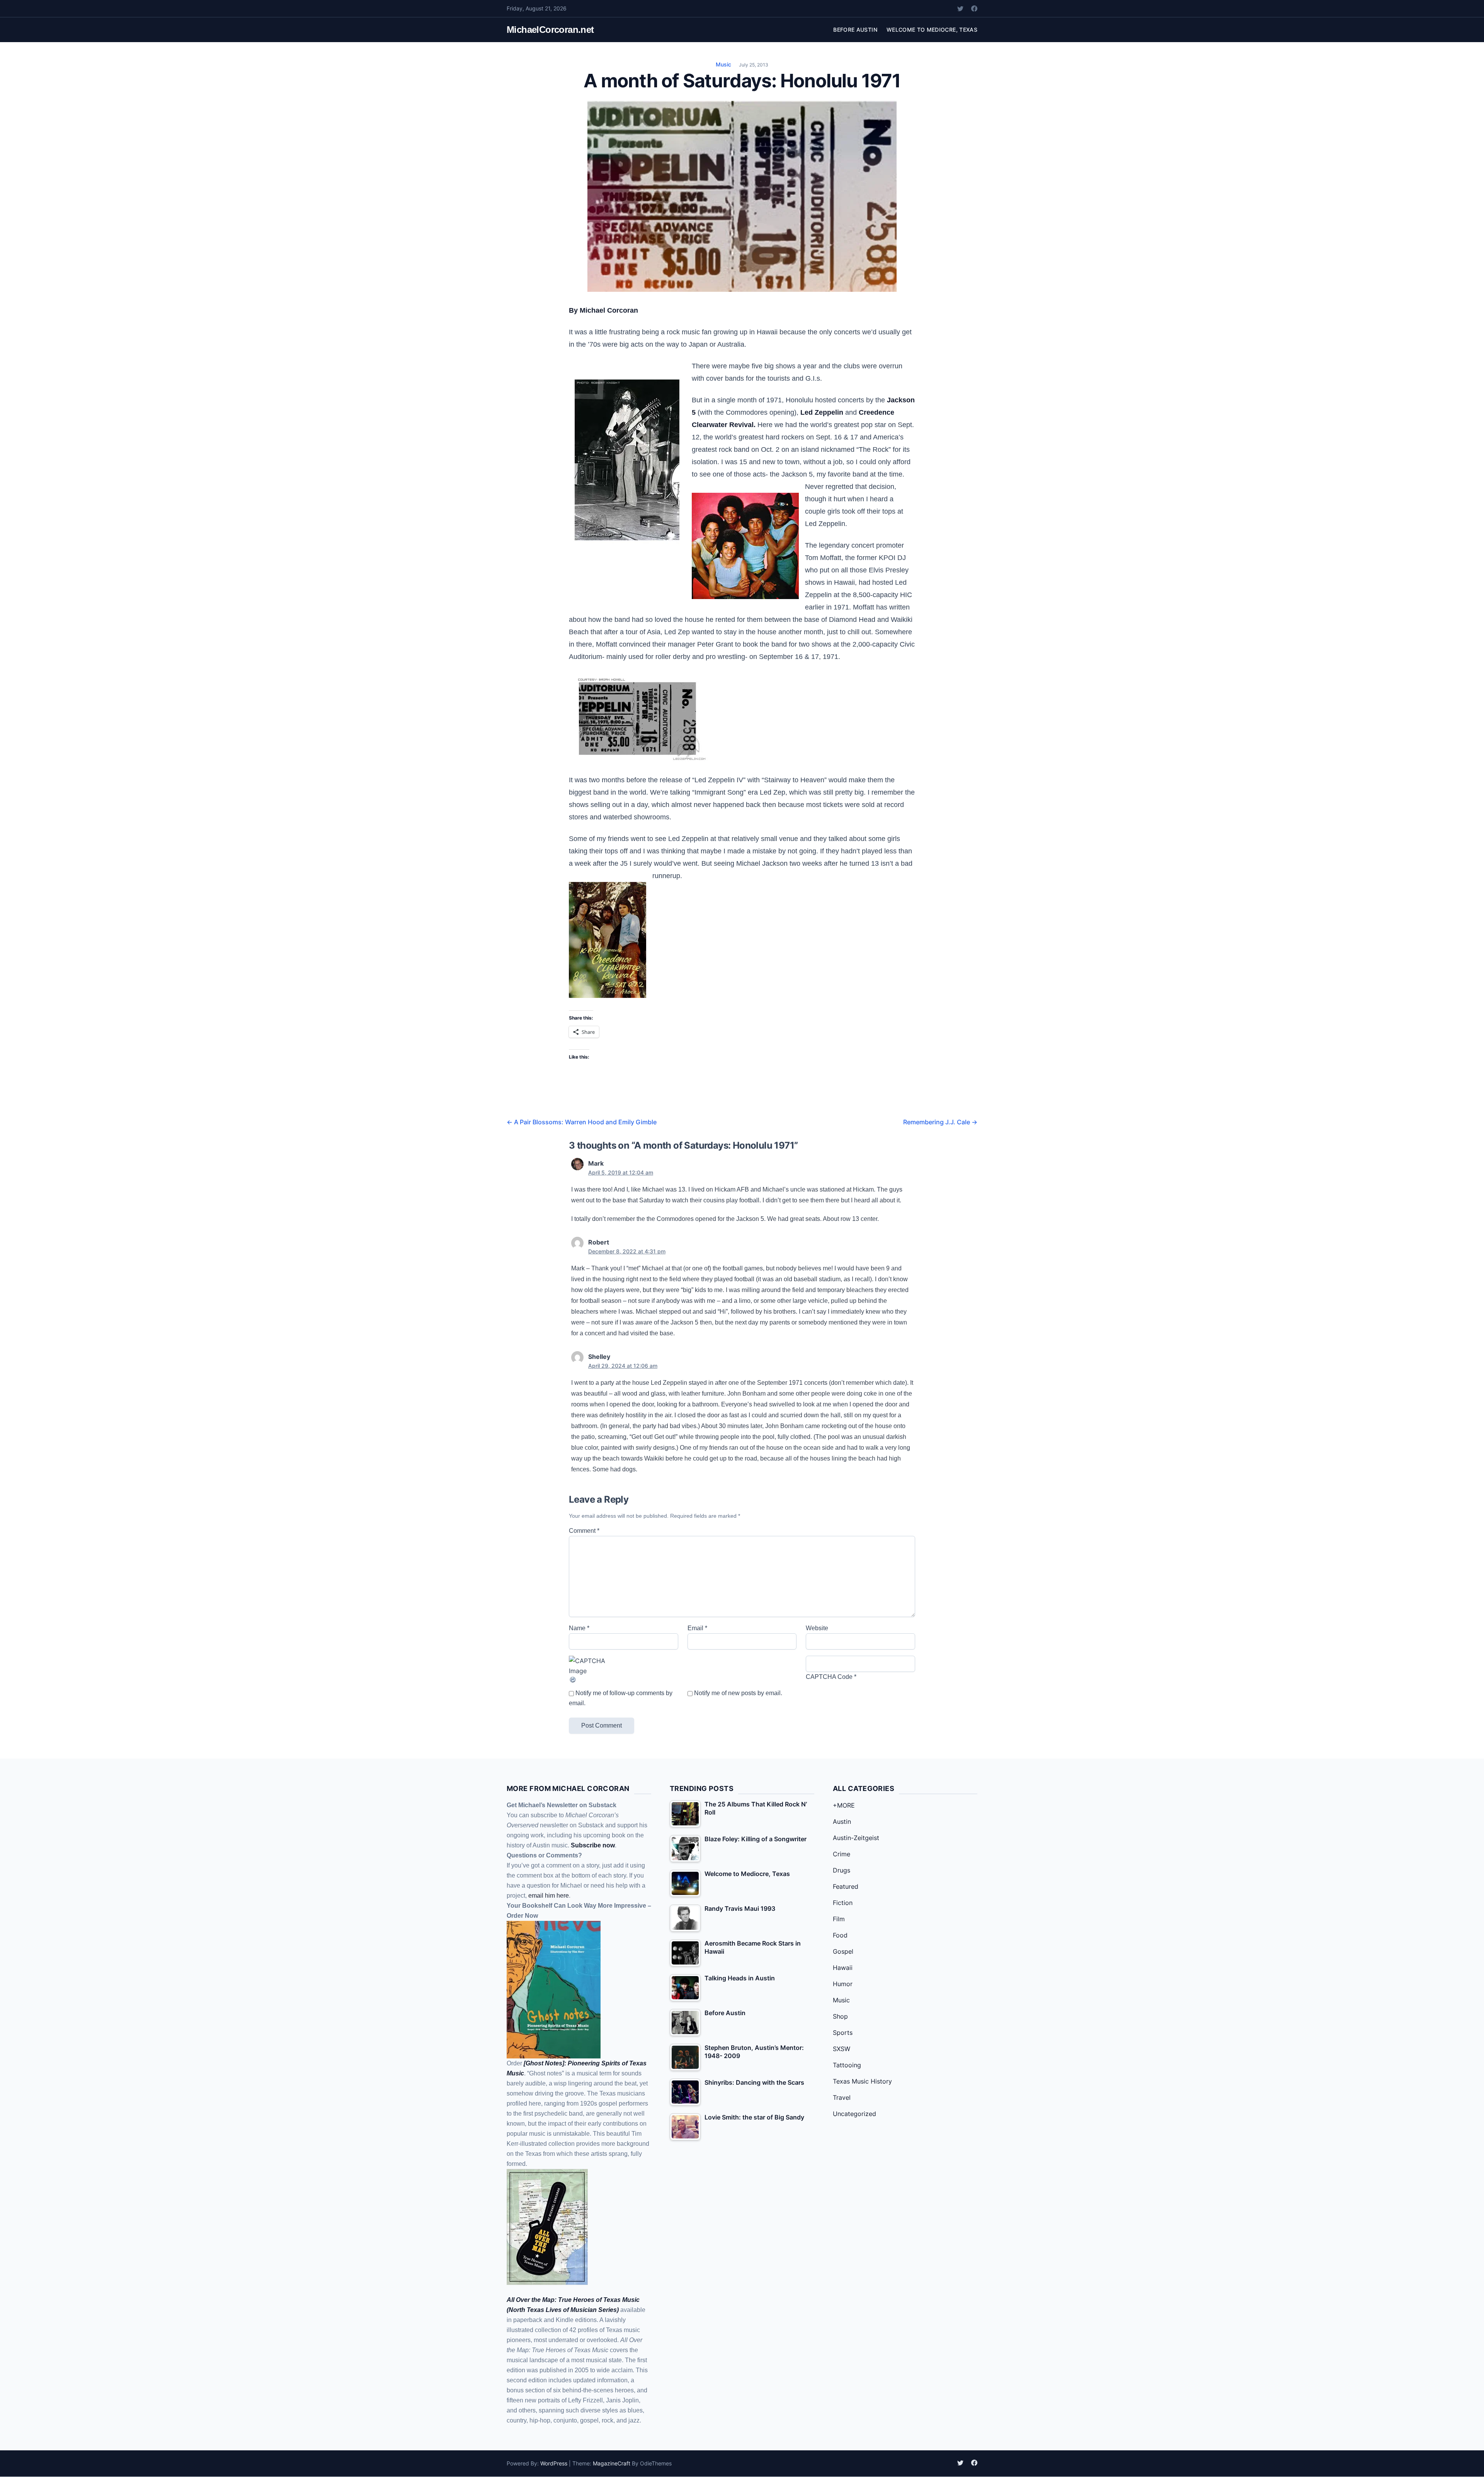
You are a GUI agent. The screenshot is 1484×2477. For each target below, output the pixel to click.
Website (817, 1628)
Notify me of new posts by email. (738, 1693)
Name (579, 1628)
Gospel (843, 1951)
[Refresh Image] (624, 1680)
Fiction (843, 1903)
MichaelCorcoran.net (550, 30)
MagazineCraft (612, 2463)
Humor (843, 1984)
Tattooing (847, 2065)
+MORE (844, 1805)
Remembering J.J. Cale (940, 1122)
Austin (842, 1822)
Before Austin (855, 30)
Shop (840, 2016)
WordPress (554, 2463)
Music (723, 64)
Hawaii (843, 1968)
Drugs (842, 1870)
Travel (842, 2097)
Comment (584, 1531)
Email (697, 1628)
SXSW (842, 2049)
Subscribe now (593, 1845)
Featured (846, 1886)
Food (840, 1935)
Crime (842, 1854)
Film (839, 1919)
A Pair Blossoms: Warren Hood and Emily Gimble (582, 1122)
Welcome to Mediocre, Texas (932, 30)
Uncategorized (854, 2114)
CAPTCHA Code (829, 1677)
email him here (549, 1896)
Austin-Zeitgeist (856, 1838)
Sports (843, 2033)
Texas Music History (862, 2081)
